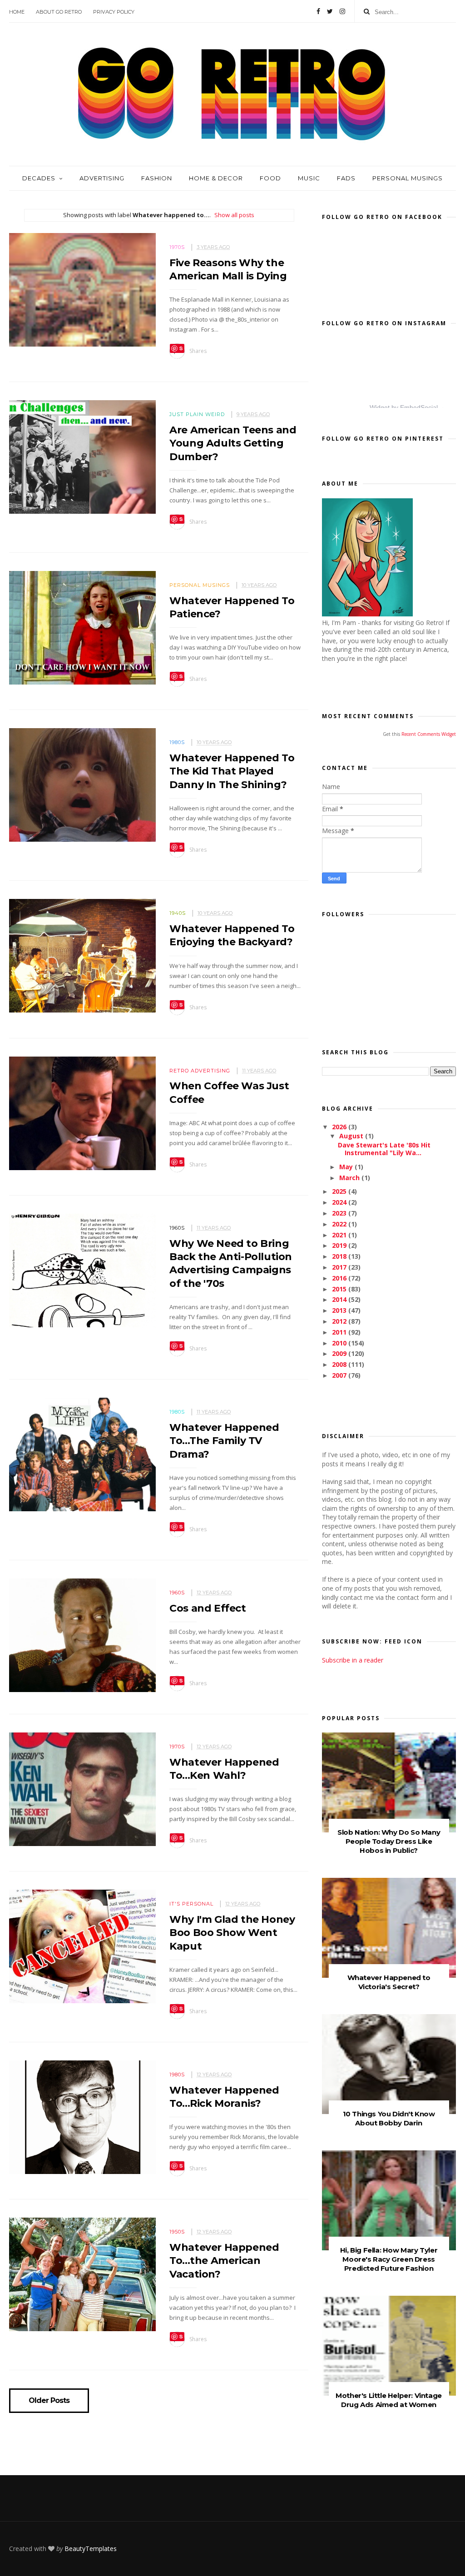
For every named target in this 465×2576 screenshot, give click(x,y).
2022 (340, 1224)
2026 (340, 1127)
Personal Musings (408, 178)
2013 (340, 1310)
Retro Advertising (200, 1071)
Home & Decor (216, 178)
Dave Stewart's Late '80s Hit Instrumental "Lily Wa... (384, 1149)
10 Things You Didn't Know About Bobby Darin (389, 2118)
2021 (340, 1235)
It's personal (191, 1904)
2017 (340, 1267)
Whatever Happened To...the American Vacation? (224, 2261)
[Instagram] (342, 11)
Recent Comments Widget (429, 734)
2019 (340, 1245)
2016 (340, 1278)
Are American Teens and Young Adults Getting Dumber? (233, 443)
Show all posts (234, 215)
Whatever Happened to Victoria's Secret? (389, 1982)
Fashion (157, 178)
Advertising (102, 178)
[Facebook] (318, 11)
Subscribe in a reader (353, 1660)
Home (17, 12)
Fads (346, 178)
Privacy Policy (114, 12)
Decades (39, 178)
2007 (340, 1375)
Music (309, 178)
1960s (177, 1228)
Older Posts (49, 2401)
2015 (340, 1289)
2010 (340, 1343)
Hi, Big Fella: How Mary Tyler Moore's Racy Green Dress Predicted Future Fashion (389, 2259)
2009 (340, 1353)
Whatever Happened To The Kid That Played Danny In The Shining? (232, 771)
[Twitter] (330, 11)
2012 (340, 1321)
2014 (340, 1299)
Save (177, 349)
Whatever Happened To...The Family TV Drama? (224, 1441)
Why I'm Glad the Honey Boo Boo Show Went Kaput (232, 1933)
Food (270, 178)
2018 (340, 1256)
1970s (177, 247)
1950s (177, 2232)
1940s (178, 913)
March (350, 1178)
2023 (340, 1213)
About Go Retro (59, 12)
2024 (340, 1202)
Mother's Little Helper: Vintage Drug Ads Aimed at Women (389, 2400)
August (352, 1136)
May (347, 1167)
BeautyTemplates (91, 2549)
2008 (340, 1364)
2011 (340, 1332)
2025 (340, 1191)
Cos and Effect (208, 1608)
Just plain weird (197, 414)
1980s (177, 742)
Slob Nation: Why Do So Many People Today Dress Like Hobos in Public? (389, 1841)
